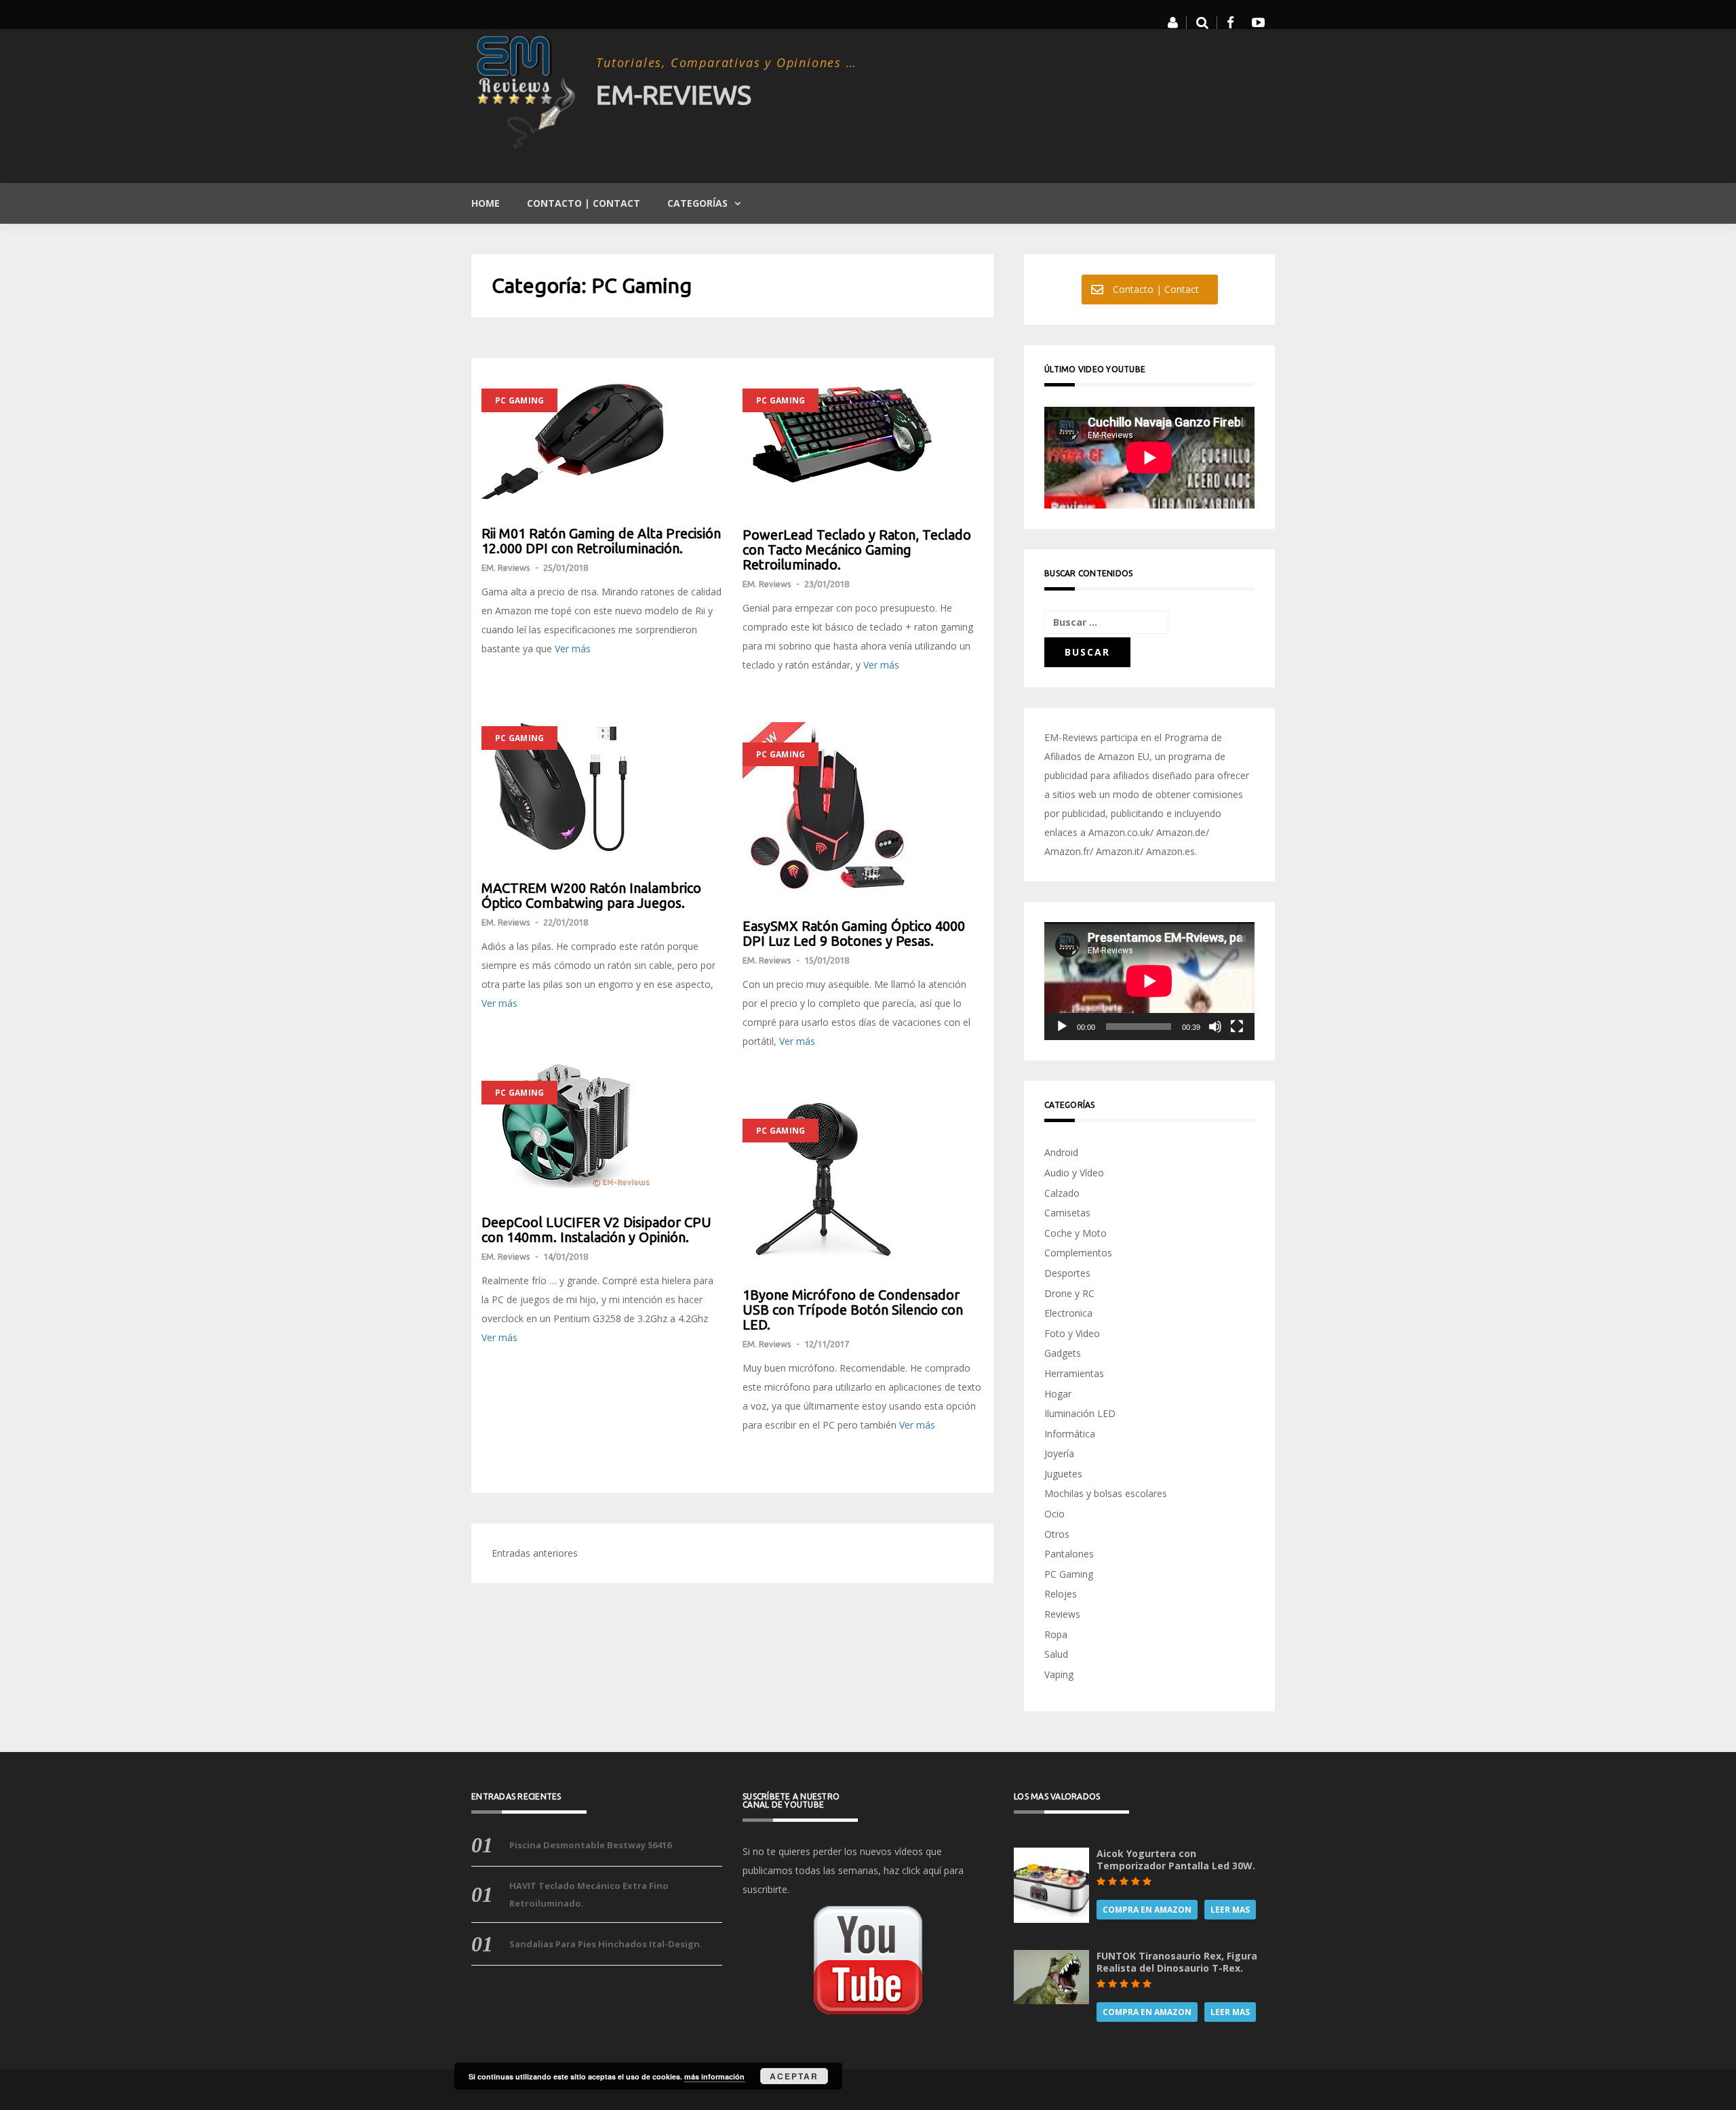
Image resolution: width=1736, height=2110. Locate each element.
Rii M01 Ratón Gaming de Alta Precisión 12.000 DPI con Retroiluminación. (601, 541)
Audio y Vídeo (1074, 1173)
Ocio (1054, 1514)
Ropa (1056, 1634)
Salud (1056, 1654)
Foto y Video (1072, 1333)
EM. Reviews (506, 568)
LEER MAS (1230, 1910)
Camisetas (1067, 1213)
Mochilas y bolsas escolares (1106, 1493)
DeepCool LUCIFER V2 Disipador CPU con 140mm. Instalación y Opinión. (596, 1230)
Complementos (1078, 1253)
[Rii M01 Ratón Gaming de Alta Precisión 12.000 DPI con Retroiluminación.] (602, 434)
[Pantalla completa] (1237, 1027)
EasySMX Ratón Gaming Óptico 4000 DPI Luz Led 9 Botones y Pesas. (854, 934)
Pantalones (1069, 1554)
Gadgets (1063, 1353)
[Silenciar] (1215, 1027)
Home (486, 203)
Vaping (1059, 1674)
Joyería (1059, 1453)
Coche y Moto (1076, 1233)
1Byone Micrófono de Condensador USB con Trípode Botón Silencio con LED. (853, 1310)
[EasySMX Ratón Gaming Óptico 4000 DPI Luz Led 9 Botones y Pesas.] (863, 807)
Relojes (1061, 1594)
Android (1061, 1152)
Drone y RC (1069, 1293)
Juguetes (1063, 1474)
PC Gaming (519, 400)
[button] (1173, 23)
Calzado (1062, 1193)
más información (714, 2076)
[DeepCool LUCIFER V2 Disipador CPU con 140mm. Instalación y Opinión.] (602, 1124)
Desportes (1067, 1273)
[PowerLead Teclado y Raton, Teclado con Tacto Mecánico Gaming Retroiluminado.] (863, 434)
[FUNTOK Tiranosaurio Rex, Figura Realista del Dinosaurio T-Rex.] (1051, 1976)
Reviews (1062, 1614)
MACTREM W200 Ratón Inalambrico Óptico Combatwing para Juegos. (591, 896)
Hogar (1058, 1394)
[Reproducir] (1062, 1027)
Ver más (573, 649)
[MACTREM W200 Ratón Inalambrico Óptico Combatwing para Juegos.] (602, 780)
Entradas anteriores (535, 1553)
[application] (1149, 981)
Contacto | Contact (584, 203)
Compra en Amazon (1147, 1910)
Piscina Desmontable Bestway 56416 (590, 1845)
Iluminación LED (1080, 1413)
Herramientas (1074, 1373)
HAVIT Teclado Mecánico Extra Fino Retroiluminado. (589, 1894)
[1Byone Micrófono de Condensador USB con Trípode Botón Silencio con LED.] (863, 1179)
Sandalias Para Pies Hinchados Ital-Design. (606, 1944)
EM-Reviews (674, 95)
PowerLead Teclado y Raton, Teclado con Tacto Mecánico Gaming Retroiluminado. (857, 550)
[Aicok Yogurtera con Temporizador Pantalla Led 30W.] (1051, 1885)
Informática (1070, 1434)
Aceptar (794, 2076)
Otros (1057, 1534)
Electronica (1068, 1313)
